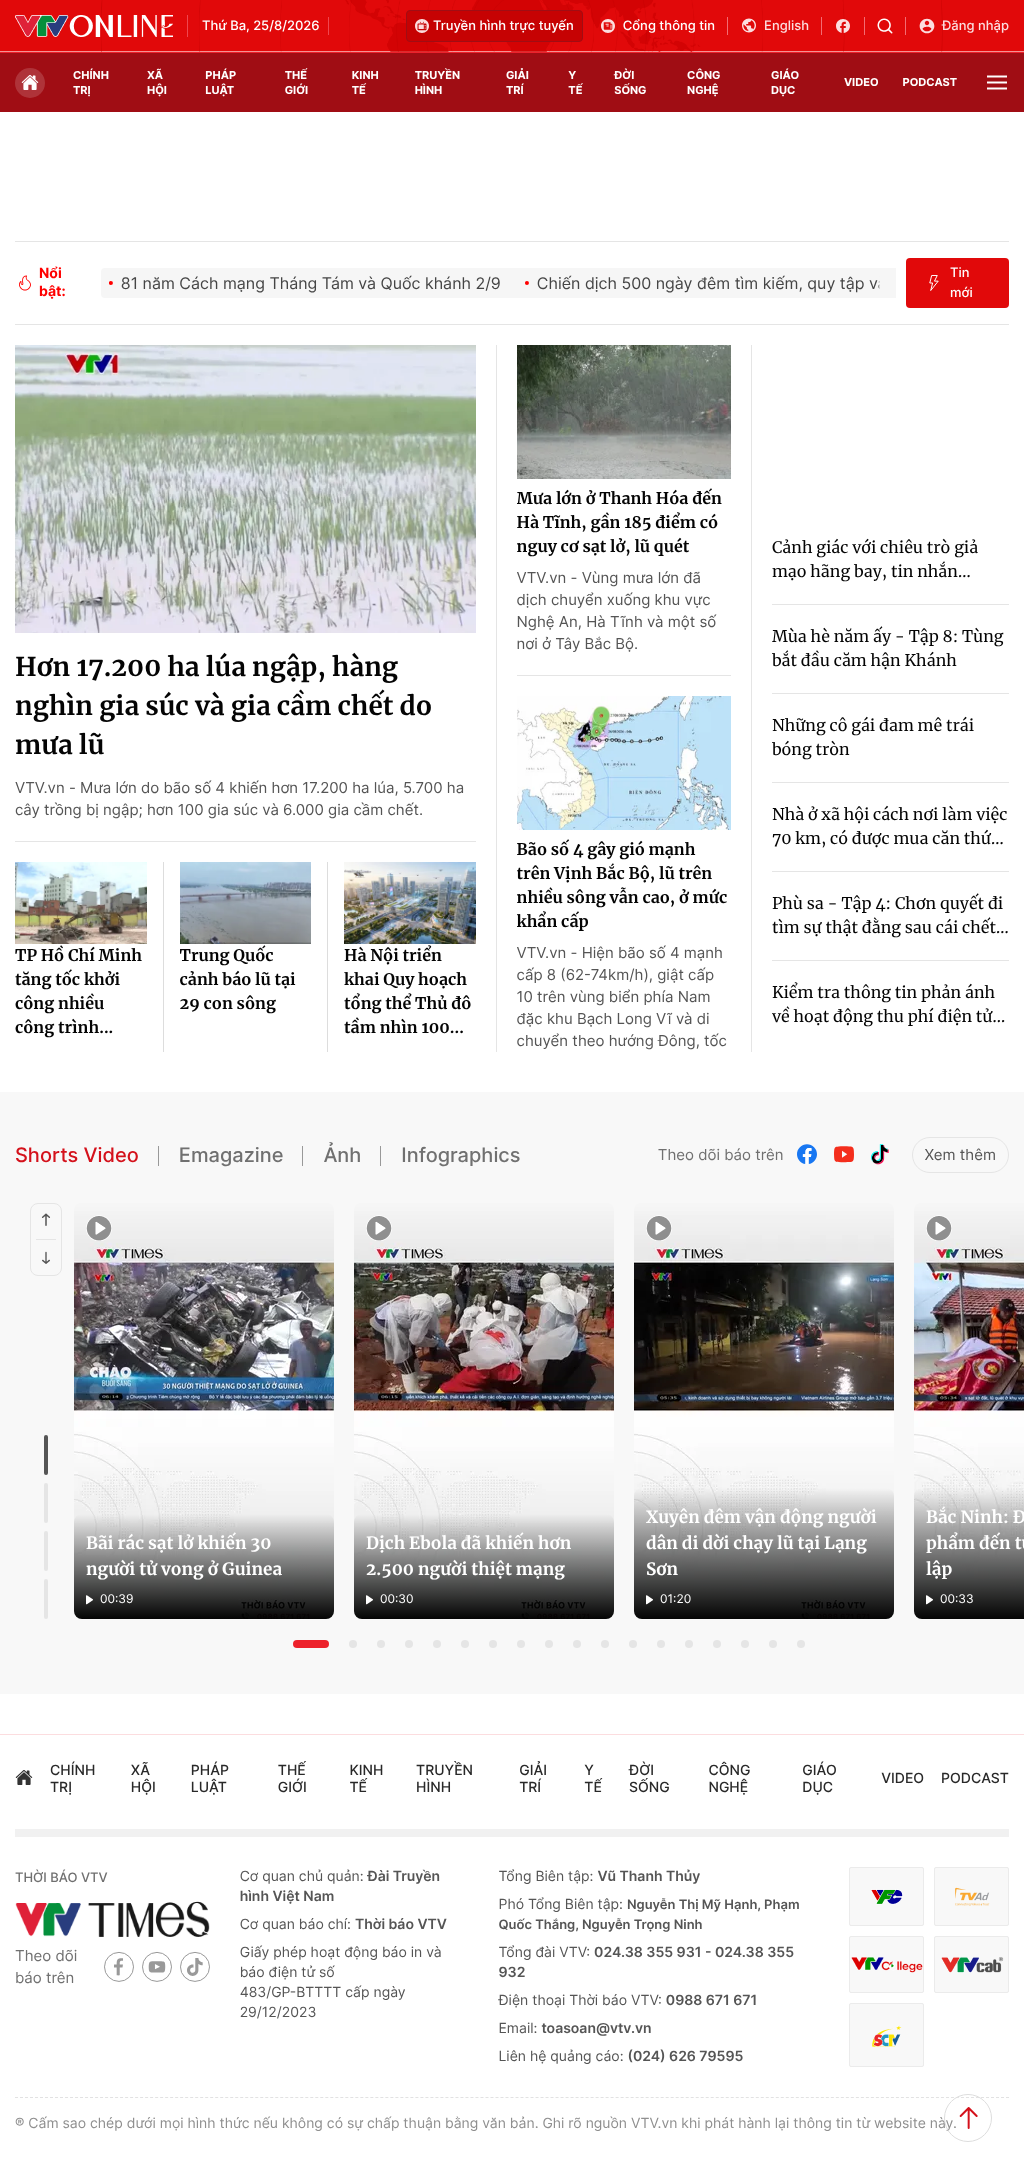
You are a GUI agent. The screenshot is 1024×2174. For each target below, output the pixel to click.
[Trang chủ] (30, 83)
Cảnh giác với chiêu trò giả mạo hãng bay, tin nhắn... (875, 560)
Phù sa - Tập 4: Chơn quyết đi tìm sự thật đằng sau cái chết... (890, 916)
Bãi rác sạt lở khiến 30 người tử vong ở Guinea (184, 1556)
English (786, 26)
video (861, 82)
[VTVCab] (971, 1964)
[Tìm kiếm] (891, 26)
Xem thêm (960, 1154)
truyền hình (437, 82)
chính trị (91, 82)
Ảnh (342, 1155)
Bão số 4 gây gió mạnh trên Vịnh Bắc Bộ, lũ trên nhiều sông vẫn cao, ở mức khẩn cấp (622, 886)
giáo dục (785, 82)
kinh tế (365, 82)
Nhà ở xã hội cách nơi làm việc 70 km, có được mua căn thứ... (890, 827)
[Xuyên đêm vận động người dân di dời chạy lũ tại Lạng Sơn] (764, 1411)
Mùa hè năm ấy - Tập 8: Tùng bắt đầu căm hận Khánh (888, 649)
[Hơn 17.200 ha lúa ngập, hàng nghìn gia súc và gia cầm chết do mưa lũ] (245, 489)
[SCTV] (886, 2034)
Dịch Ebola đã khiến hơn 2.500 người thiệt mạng (468, 1556)
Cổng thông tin (669, 26)
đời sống (630, 82)
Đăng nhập (975, 26)
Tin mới (961, 283)
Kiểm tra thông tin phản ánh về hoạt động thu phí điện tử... (888, 1005)
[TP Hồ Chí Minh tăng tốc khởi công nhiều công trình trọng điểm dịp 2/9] (81, 903)
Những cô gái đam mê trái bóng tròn (873, 738)
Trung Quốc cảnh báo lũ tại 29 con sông (238, 980)
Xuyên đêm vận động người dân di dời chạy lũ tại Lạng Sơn (761, 1543)
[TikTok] (880, 1154)
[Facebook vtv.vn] (849, 26)
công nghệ (703, 82)
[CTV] (886, 1964)
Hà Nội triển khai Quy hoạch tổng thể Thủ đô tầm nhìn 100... (407, 992)
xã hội (157, 82)
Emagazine (231, 1155)
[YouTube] (844, 1154)
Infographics (460, 1155)
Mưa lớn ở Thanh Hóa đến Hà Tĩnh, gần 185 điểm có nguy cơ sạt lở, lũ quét (619, 523)
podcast (930, 82)
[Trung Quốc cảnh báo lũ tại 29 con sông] (246, 903)
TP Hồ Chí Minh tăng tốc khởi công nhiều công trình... (78, 992)
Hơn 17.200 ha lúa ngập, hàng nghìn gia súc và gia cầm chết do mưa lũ (223, 706)
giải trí (517, 82)
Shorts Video (77, 1155)
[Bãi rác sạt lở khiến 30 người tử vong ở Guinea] (204, 1411)
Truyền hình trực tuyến (503, 26)
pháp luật (220, 82)
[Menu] (997, 82)
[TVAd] (971, 1896)
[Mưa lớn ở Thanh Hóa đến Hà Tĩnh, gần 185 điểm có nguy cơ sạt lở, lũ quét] (624, 412)
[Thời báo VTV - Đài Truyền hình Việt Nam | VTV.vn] (94, 26)
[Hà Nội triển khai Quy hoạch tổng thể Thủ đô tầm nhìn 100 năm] (410, 903)
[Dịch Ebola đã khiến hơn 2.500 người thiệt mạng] (484, 1411)
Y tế (575, 82)
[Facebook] (808, 1154)
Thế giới (296, 82)
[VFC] (886, 1896)
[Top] (968, 2118)
